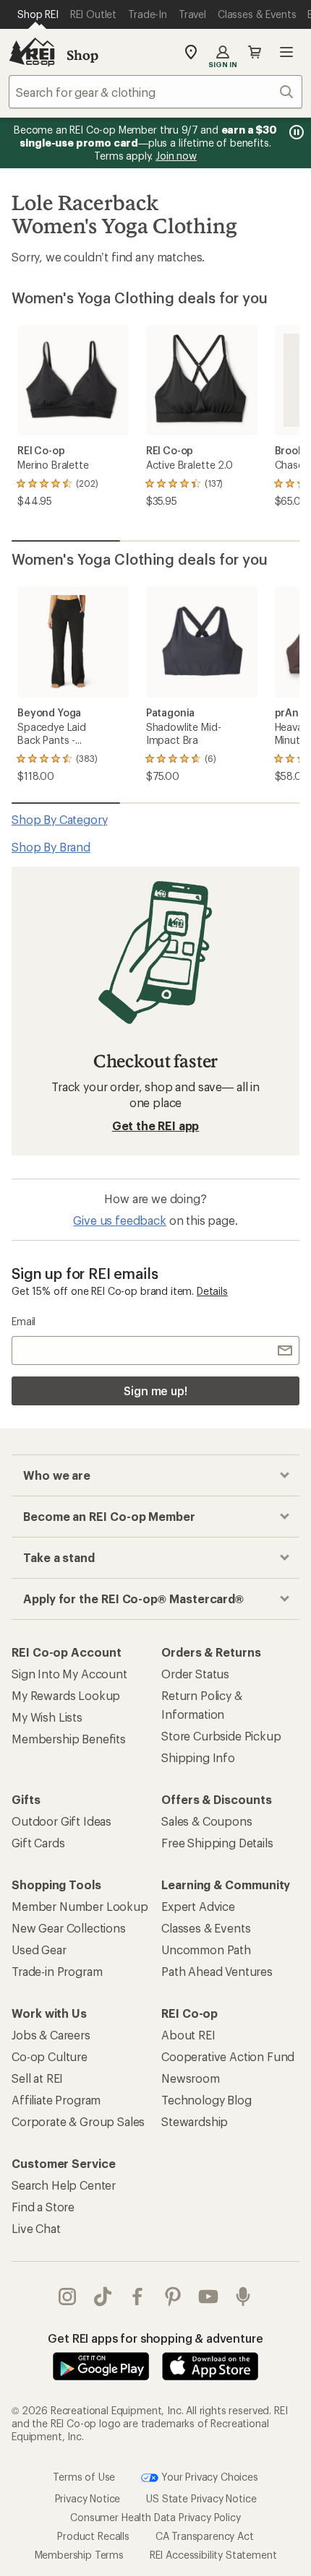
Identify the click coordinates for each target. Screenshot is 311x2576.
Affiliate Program (56, 2100)
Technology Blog (206, 2100)
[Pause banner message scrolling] (295, 132)
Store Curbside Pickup (221, 1736)
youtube (209, 2297)
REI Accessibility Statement (213, 2555)
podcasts (243, 2297)
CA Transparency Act (205, 2536)
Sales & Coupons (207, 1821)
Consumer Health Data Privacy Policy (155, 2517)
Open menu (286, 52)
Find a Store (43, 2207)
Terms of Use (84, 2476)
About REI (188, 2035)
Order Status (195, 1674)
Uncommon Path (206, 1950)
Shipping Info (198, 1757)
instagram (68, 2297)
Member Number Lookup (80, 1906)
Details (212, 1291)
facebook (138, 2297)
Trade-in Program (57, 1971)
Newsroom (191, 2078)
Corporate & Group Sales (78, 2121)
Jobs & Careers (51, 2035)
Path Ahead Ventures (217, 1971)
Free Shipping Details (217, 1843)
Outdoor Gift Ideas (61, 1821)
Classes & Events (206, 1928)
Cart (255, 52)
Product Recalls (93, 2536)
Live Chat (36, 2228)
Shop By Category (59, 819)
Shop (82, 55)
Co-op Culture (50, 2056)
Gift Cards (38, 1843)
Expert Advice (198, 1906)
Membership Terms (79, 2555)
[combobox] (155, 92)
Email (24, 1321)
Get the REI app (156, 1126)
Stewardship (195, 2121)
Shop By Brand (51, 847)
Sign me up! (155, 1391)
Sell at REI (37, 2078)
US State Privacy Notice (201, 2498)
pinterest (173, 2297)
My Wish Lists (47, 1717)
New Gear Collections (69, 1928)
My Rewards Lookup (66, 1695)
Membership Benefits (69, 1739)
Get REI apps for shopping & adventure (155, 2338)
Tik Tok (103, 2297)
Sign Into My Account (69, 1674)
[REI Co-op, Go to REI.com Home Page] (32, 52)
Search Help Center (64, 2185)
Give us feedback (119, 1220)
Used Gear (39, 1950)
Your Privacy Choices (208, 2476)
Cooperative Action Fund (228, 2056)
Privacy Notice (88, 2498)
